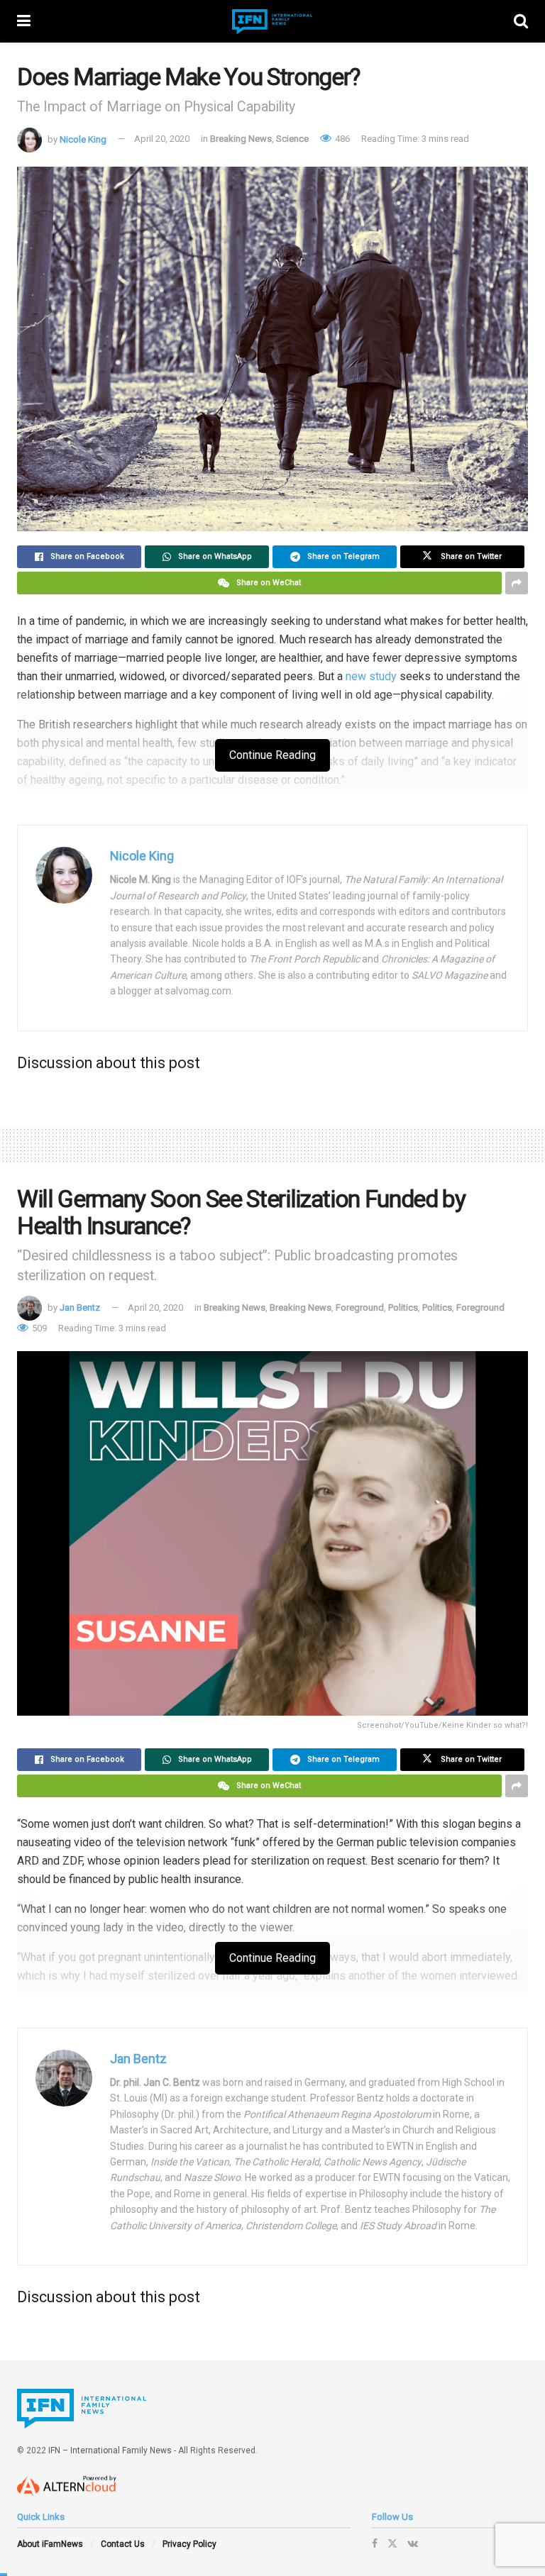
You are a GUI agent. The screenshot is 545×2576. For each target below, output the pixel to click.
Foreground (360, 1308)
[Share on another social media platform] (517, 583)
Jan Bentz (80, 1308)
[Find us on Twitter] (392, 2543)
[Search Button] (521, 21)
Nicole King (83, 139)
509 (38, 1328)
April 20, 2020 (162, 139)
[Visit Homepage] (272, 22)
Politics (403, 1308)
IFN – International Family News (110, 2450)
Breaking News (241, 139)
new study (371, 676)
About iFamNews (50, 2544)
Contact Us (123, 2544)
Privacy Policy (189, 2544)
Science (292, 139)
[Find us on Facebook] (375, 2543)
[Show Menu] (24, 21)
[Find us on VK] (413, 2543)
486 (341, 139)
